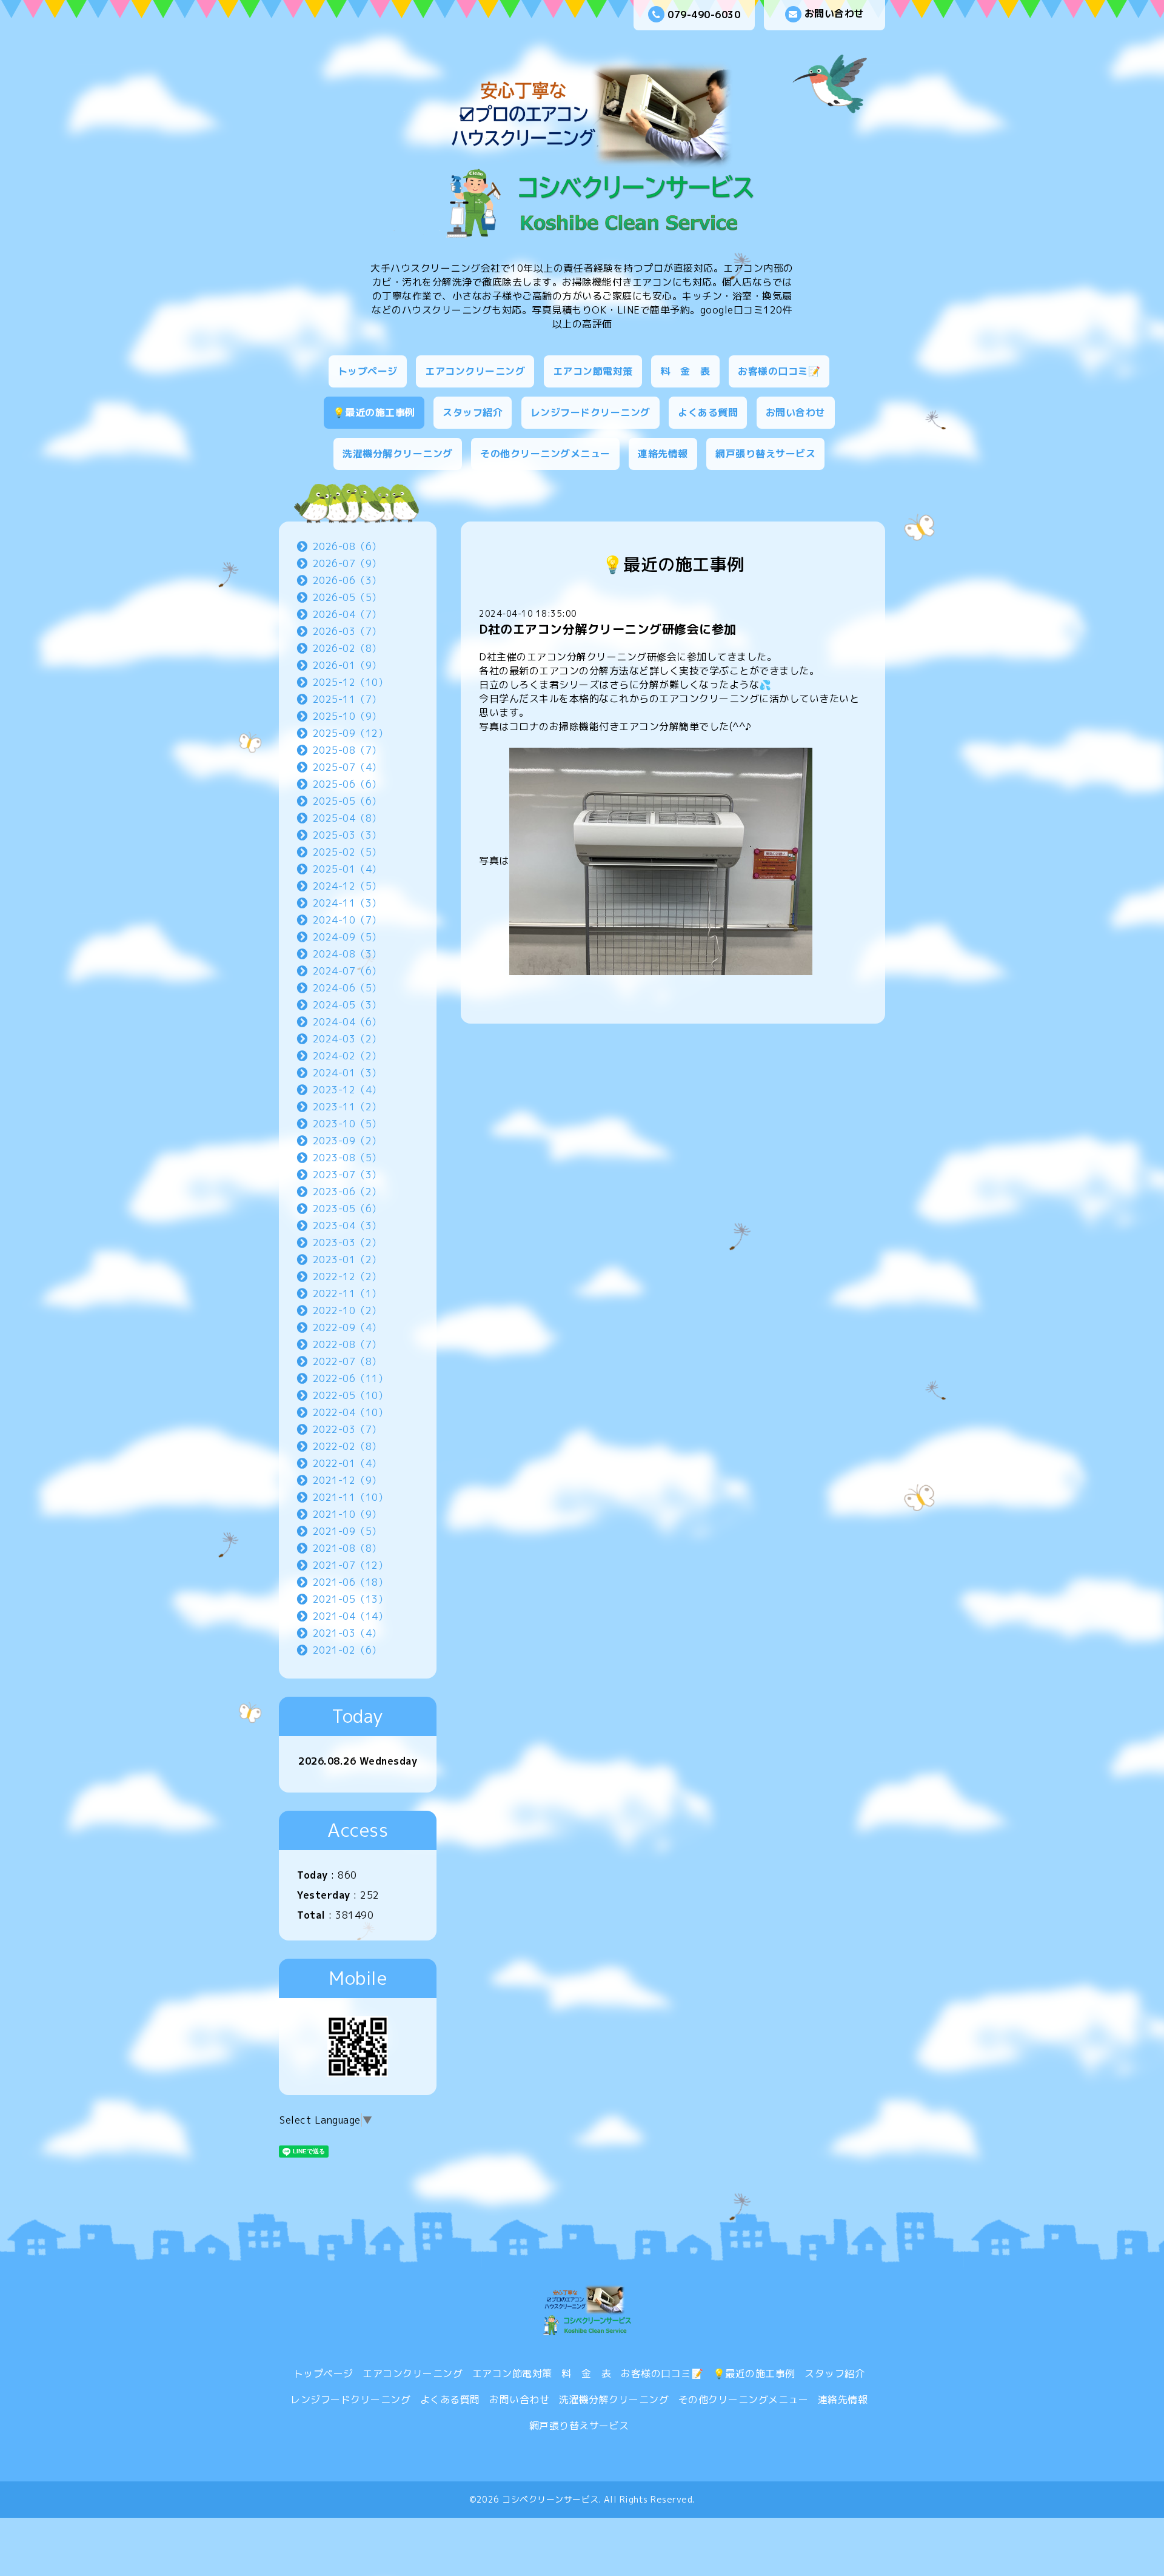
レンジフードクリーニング (590, 412)
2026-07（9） (347, 563)
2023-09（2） (347, 1141)
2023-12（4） (347, 1090)
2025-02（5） (347, 852)
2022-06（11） (351, 1378)
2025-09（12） (351, 733)
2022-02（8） (347, 1446)
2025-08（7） (347, 750)
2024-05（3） (347, 1005)
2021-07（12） (351, 1565)
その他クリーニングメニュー (545, 454)
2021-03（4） (347, 1633)
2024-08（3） (347, 954)
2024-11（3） (347, 903)
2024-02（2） (347, 1056)
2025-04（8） (347, 818)
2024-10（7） (347, 920)
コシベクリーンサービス (550, 2499)
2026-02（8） (347, 648)
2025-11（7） (347, 699)
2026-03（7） (347, 631)
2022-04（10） (351, 1412)
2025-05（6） (347, 801)
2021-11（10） (351, 1497)
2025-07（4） (347, 767)
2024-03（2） (347, 1039)
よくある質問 (708, 412)
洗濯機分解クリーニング (398, 454)
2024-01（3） (347, 1073)
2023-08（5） (347, 1158)
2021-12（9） (347, 1480)
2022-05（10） (351, 1395)
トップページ (368, 371)
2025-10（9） (347, 716)
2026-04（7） (347, 614)
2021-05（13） (351, 1599)
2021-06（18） (351, 1582)
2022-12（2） (347, 1276)
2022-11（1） (347, 1293)
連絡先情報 (663, 454)
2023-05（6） (347, 1209)
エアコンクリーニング (475, 371)
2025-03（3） (347, 835)
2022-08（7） (347, 1344)
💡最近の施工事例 (374, 412)
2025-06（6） (347, 784)
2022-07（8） (347, 1361)
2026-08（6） (347, 546)
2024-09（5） (347, 937)
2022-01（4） (347, 1463)
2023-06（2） (347, 1192)
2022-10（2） (347, 1310)
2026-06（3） (347, 580)
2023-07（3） (347, 1175)
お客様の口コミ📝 (779, 371)
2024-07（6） (347, 971)
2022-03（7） (347, 1429)
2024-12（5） (347, 886)
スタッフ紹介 (473, 412)
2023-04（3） (347, 1226)
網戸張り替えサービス (765, 454)
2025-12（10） (351, 682)
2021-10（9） (347, 1514)
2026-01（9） (347, 665)
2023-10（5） (347, 1124)
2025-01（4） (347, 869)
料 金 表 (685, 371)
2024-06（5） (347, 988)
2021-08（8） (347, 1548)
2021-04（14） (351, 1616)
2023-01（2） (347, 1259)
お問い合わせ (835, 13)
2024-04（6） (347, 1022)
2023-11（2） (347, 1107)
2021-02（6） (347, 1650)
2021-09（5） (347, 1531)
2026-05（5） (347, 597)
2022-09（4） (347, 1327)
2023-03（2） (347, 1243)
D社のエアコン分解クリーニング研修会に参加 (608, 629)
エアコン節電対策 (593, 371)
